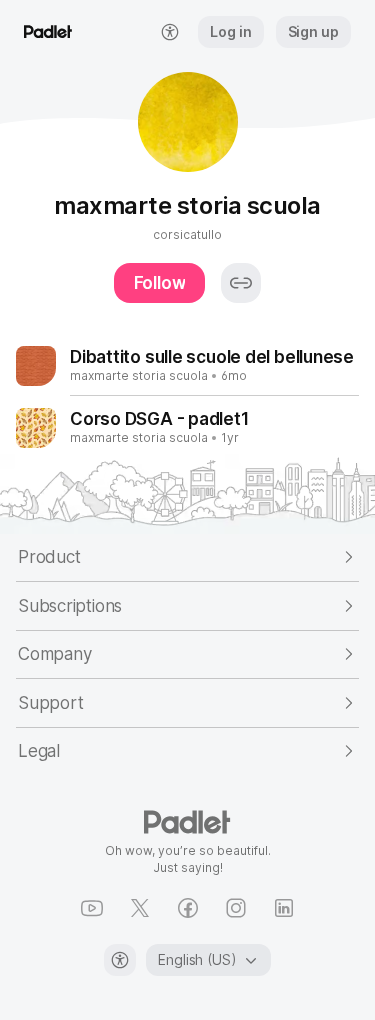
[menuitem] (170, 32)
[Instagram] (236, 908)
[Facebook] (188, 908)
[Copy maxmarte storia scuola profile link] (241, 283)
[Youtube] (92, 908)
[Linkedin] (284, 908)
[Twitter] (140, 908)
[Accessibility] (120, 960)
